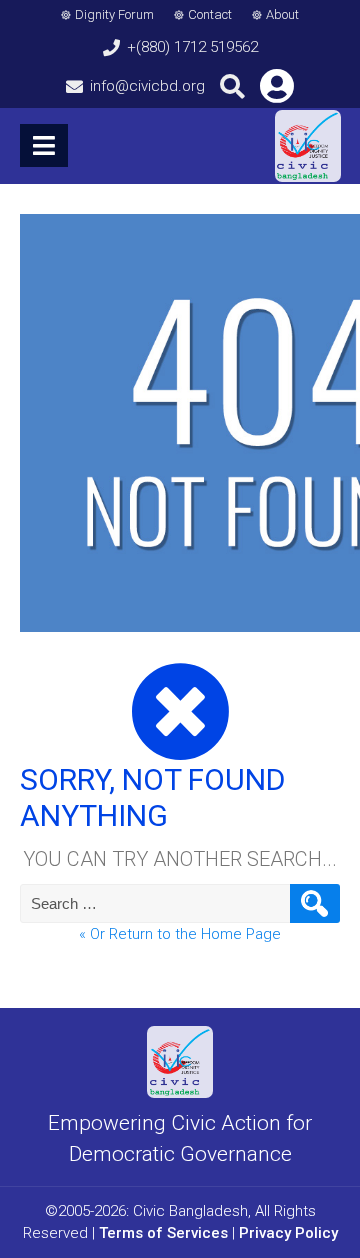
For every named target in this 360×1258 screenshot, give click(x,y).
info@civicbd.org (147, 86)
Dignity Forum (114, 14)
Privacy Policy (288, 1233)
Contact (210, 14)
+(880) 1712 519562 (192, 47)
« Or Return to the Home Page (180, 934)
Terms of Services (163, 1233)
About (282, 14)
